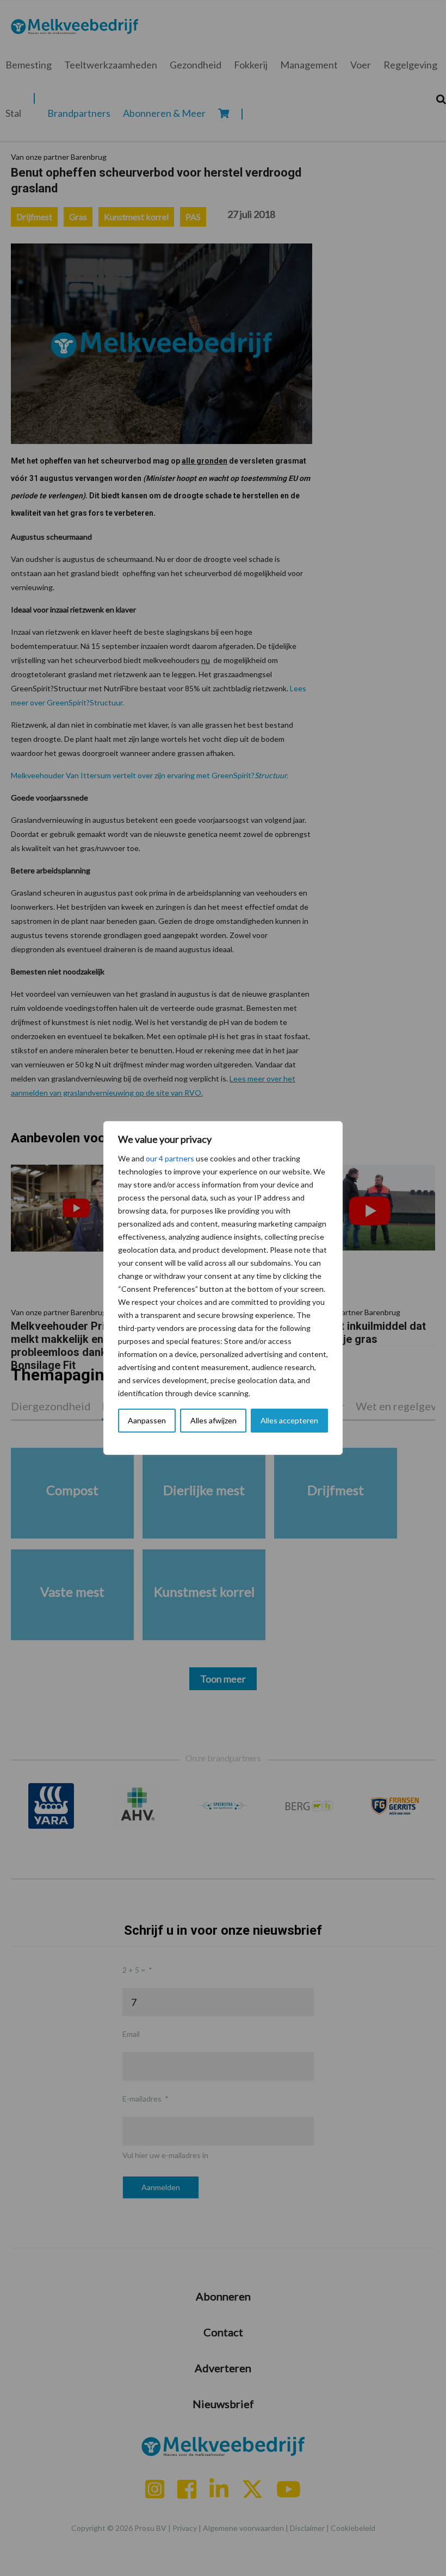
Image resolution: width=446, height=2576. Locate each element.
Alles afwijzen (213, 1420)
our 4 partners (170, 1158)
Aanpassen (147, 1420)
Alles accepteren (289, 1420)
